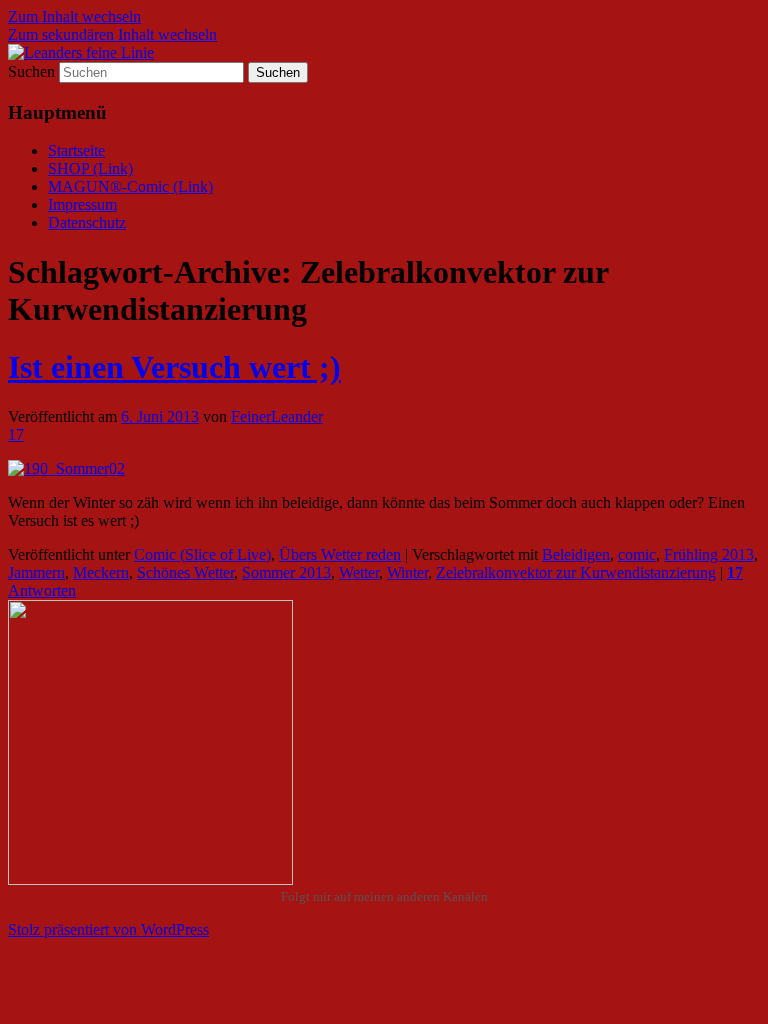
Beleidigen (576, 554)
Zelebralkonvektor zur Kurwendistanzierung (576, 572)
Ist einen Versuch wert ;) (174, 367)
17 (16, 434)
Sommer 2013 (286, 572)
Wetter (359, 572)
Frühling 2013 (709, 554)
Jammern (36, 572)
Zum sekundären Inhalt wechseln (112, 34)
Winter (407, 572)
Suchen (31, 71)
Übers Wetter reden (340, 554)
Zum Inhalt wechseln (74, 16)
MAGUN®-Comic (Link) (130, 186)
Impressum (82, 204)
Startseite (76, 150)
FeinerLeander (277, 416)
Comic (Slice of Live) (202, 554)
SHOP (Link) (90, 168)
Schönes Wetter (185, 572)
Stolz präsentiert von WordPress (108, 929)
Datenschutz (87, 222)
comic (637, 554)
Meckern (101, 572)
